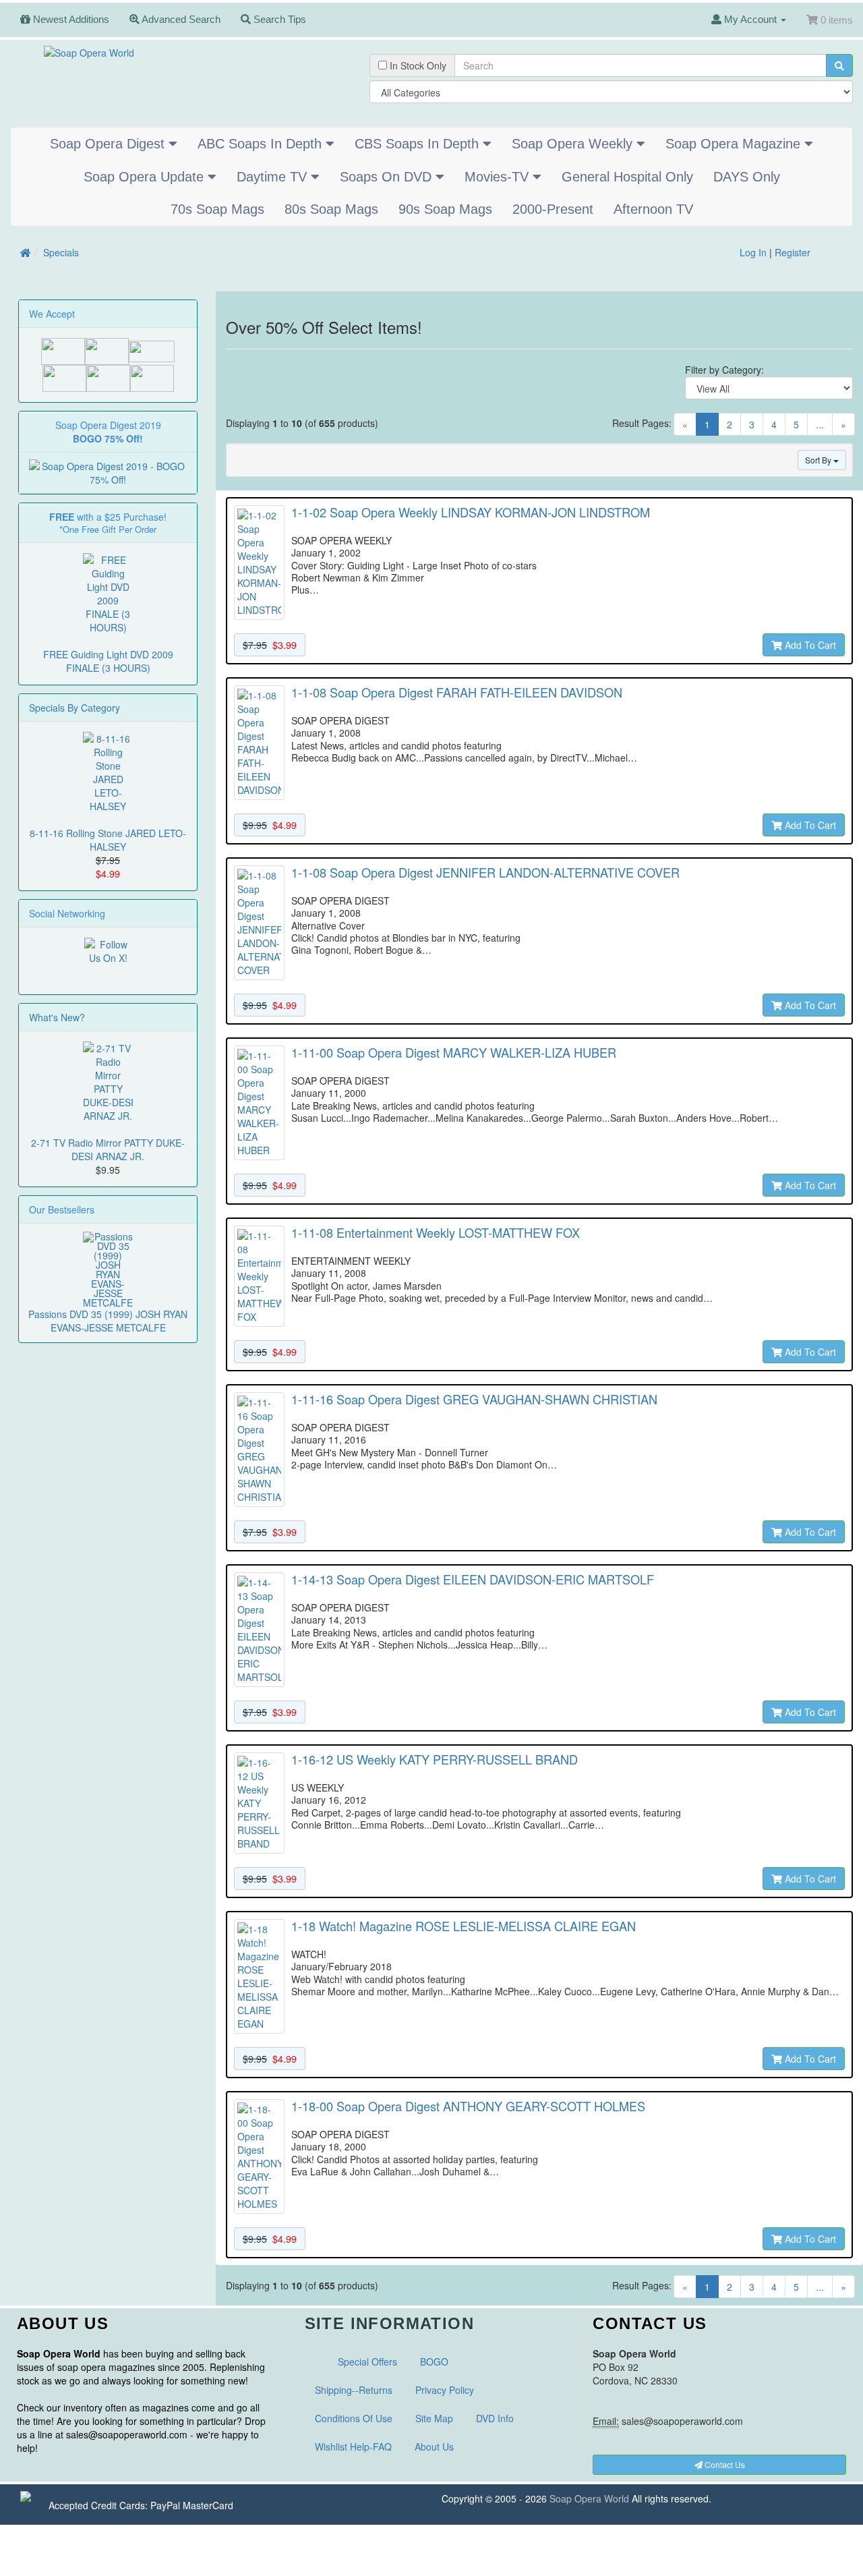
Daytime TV (274, 177)
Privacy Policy (445, 2390)
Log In (753, 252)
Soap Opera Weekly (574, 144)
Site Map (434, 2418)
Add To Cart (809, 645)
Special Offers (367, 2362)
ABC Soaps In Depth (262, 144)
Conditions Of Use (354, 2418)
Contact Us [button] (724, 2464)
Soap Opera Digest (109, 144)
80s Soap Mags (331, 209)
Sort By (819, 460)
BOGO (434, 2362)
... (820, 424)
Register (793, 252)
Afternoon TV (653, 209)
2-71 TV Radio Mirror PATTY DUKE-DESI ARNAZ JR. (108, 1149)
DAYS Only (747, 177)
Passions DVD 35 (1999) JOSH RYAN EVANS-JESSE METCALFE (108, 1321)
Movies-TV (499, 177)
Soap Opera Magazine (735, 144)
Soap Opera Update (146, 177)
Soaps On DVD (388, 177)
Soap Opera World (589, 2498)
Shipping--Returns (354, 2390)
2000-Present (553, 209)
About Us (434, 2446)
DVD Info (495, 2418)
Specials (61, 252)
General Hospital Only (627, 177)
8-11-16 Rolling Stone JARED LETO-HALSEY (108, 840)
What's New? (57, 1017)
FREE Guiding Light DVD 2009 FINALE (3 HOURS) (108, 661)
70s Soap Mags (217, 209)
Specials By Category (75, 708)
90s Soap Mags (445, 209)
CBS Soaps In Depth (419, 144)
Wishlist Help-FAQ (353, 2446)
